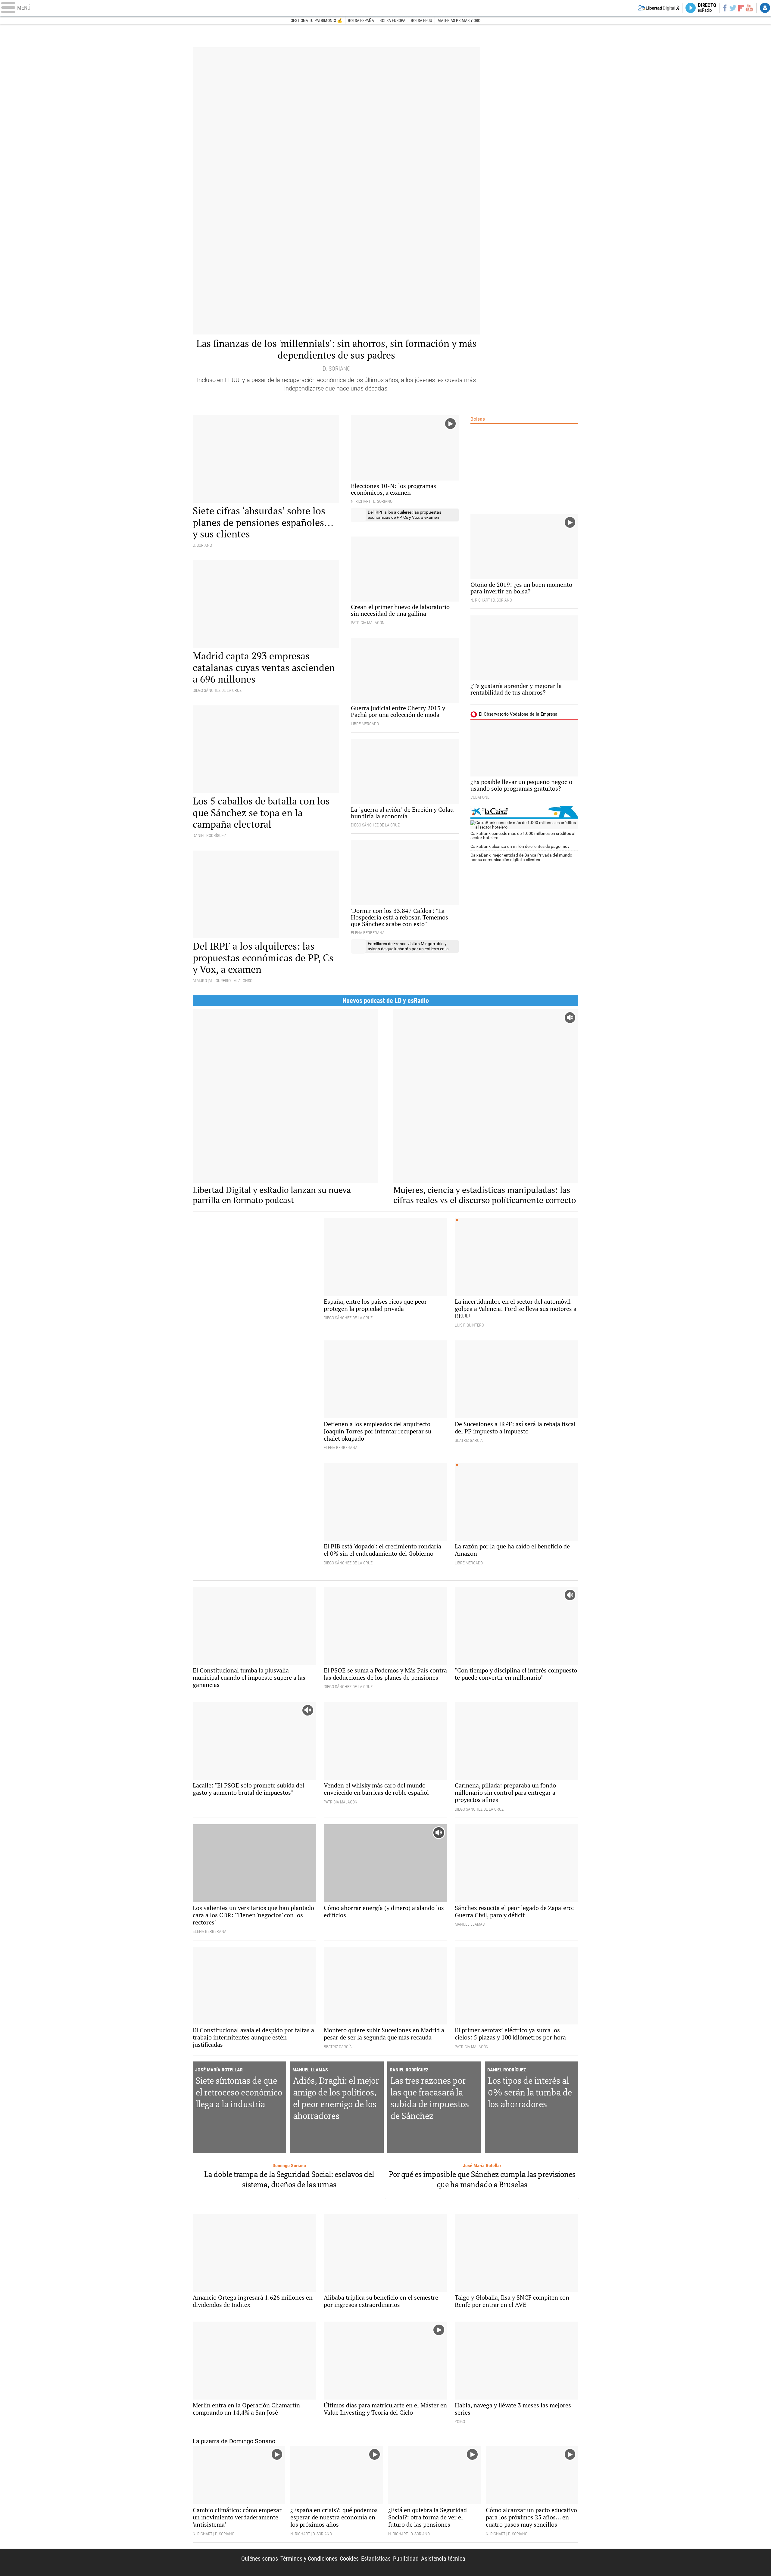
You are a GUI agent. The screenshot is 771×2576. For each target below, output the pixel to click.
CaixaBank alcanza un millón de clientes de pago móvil (521, 846)
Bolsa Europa (392, 20)
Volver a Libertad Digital (659, 8)
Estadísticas (376, 2559)
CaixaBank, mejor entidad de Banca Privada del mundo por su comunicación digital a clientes (521, 857)
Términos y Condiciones (309, 2559)
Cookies (349, 2559)
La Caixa (524, 812)
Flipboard (741, 8)
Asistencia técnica (443, 2559)
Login (765, 8)
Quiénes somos (260, 2559)
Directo (707, 8)
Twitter (733, 8)
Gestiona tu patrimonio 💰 (317, 20)
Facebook (725, 8)
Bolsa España (361, 20)
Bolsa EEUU (421, 20)
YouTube (749, 8)
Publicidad (406, 2559)
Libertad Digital (527, 2562)
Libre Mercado (385, 8)
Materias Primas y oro (459, 20)
